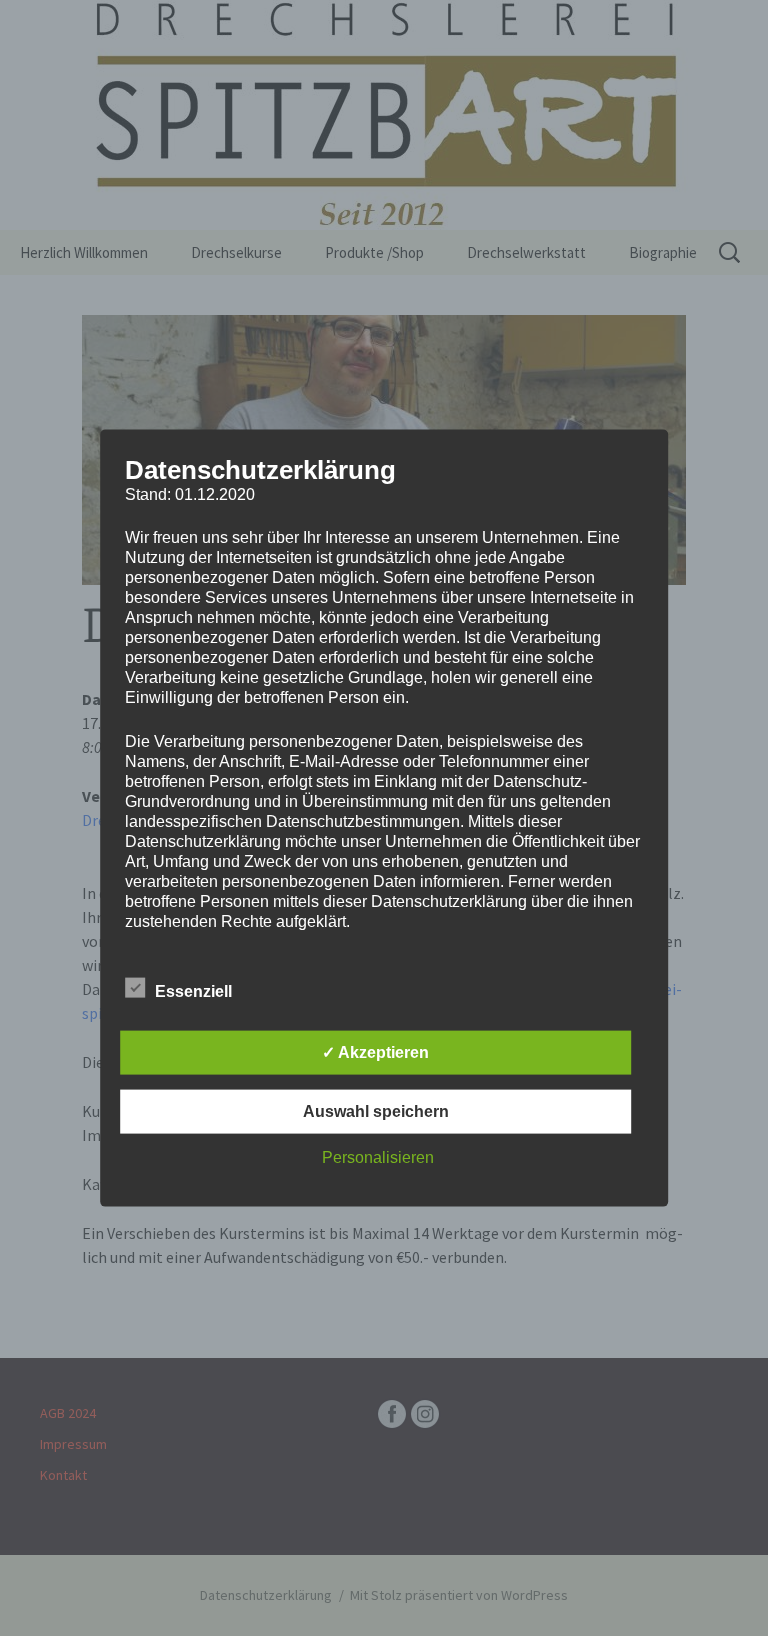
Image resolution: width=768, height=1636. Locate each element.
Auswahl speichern (376, 1110)
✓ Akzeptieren (375, 1051)
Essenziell (193, 990)
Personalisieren (378, 1156)
